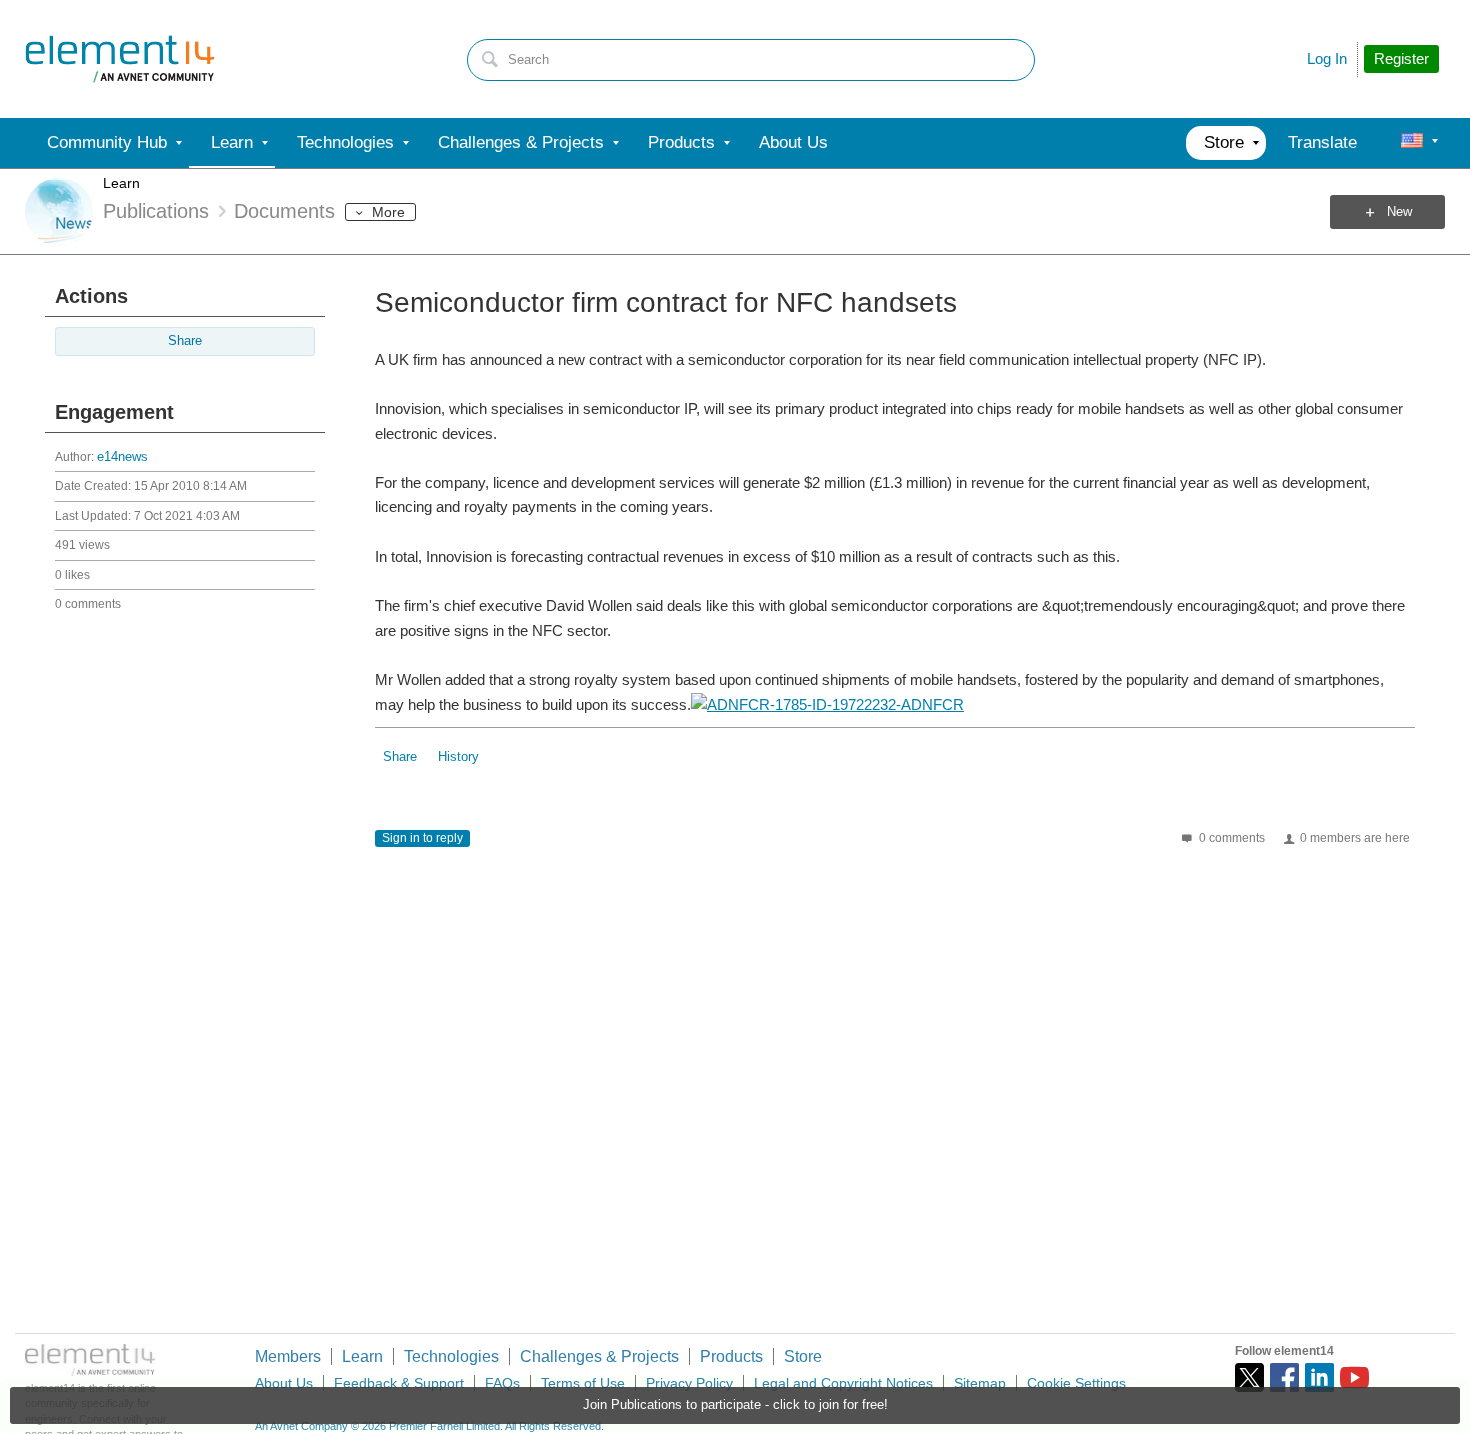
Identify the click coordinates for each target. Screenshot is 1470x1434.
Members (288, 1356)
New (1399, 212)
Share (185, 341)
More (388, 212)
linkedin (1319, 1377)
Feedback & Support (399, 1383)
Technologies (451, 1356)
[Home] (120, 59)
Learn (121, 183)
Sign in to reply (422, 838)
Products (731, 1356)
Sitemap (980, 1383)
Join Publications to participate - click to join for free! (735, 1405)
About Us (284, 1383)
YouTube (1354, 1377)
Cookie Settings (1076, 1383)
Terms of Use (583, 1383)
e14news (122, 457)
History (458, 757)
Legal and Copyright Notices (843, 1383)
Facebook (1284, 1377)
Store (803, 1356)
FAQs (502, 1383)
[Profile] (1412, 143)
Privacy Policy (689, 1383)
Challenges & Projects (599, 1356)
